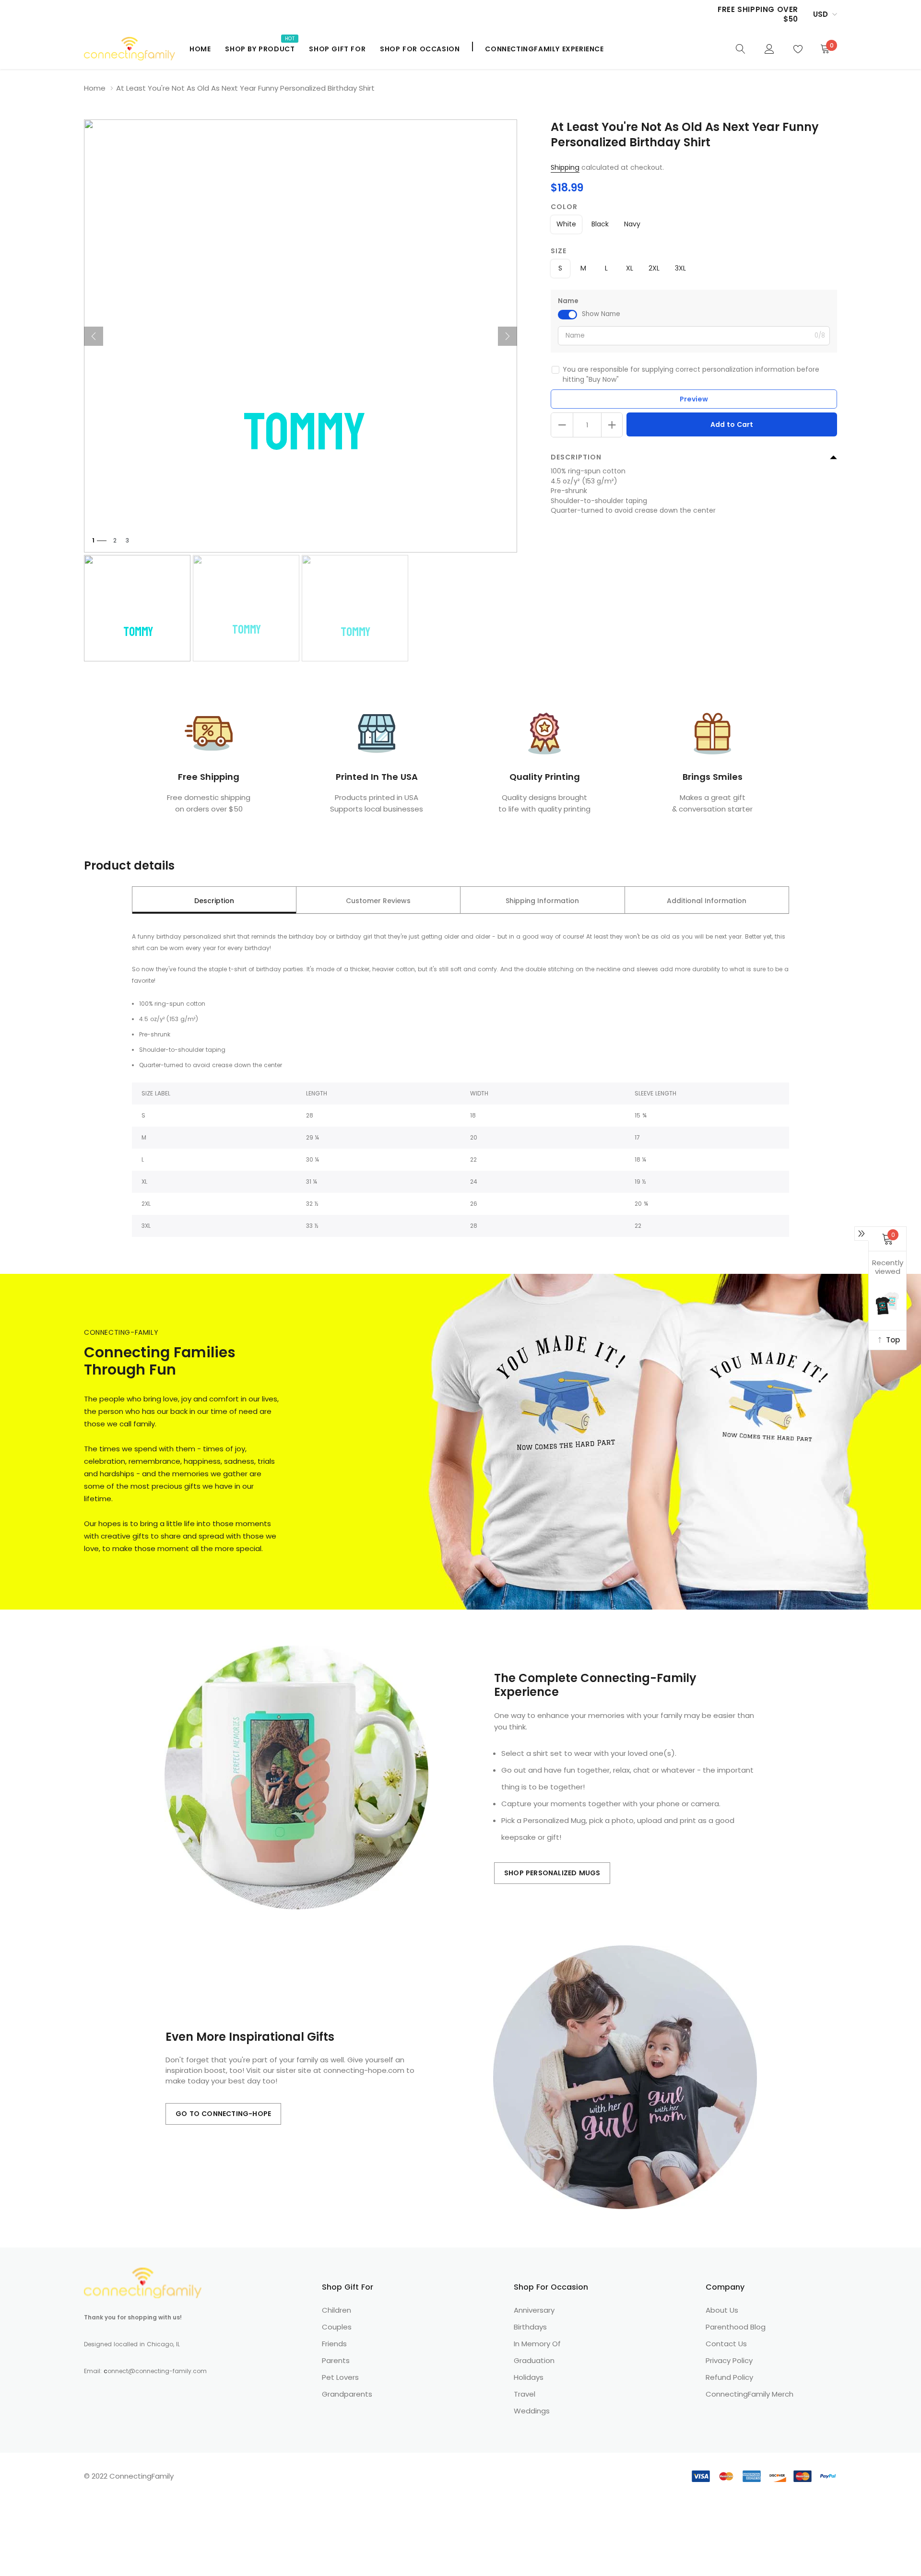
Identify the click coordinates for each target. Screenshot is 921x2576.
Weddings (532, 2411)
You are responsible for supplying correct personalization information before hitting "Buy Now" (691, 374)
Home (95, 88)
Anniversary (534, 2310)
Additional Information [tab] (707, 901)
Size (559, 251)
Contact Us (726, 2344)
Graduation (534, 2360)
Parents (336, 2360)
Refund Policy (729, 2377)
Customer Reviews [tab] (378, 901)
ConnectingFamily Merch (750, 2394)
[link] (741, 48)
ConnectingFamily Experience (544, 49)
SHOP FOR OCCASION (420, 49)
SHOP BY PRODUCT (260, 49)
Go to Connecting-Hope (223, 2114)
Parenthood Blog (736, 2327)
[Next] (508, 336)
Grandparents (347, 2394)
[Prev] (94, 336)
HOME (200, 49)
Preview (694, 399)
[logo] (130, 49)
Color (564, 207)
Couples (337, 2327)
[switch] (567, 315)
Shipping (565, 167)
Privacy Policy (729, 2360)
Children (337, 2310)
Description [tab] (214, 901)
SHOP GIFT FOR (337, 49)
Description (576, 457)
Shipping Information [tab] (542, 901)
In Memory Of (537, 2344)
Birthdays (530, 2327)
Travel (525, 2394)
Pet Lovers (340, 2377)
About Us (722, 2310)
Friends (334, 2344)
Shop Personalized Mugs (552, 1873)
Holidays (529, 2377)
